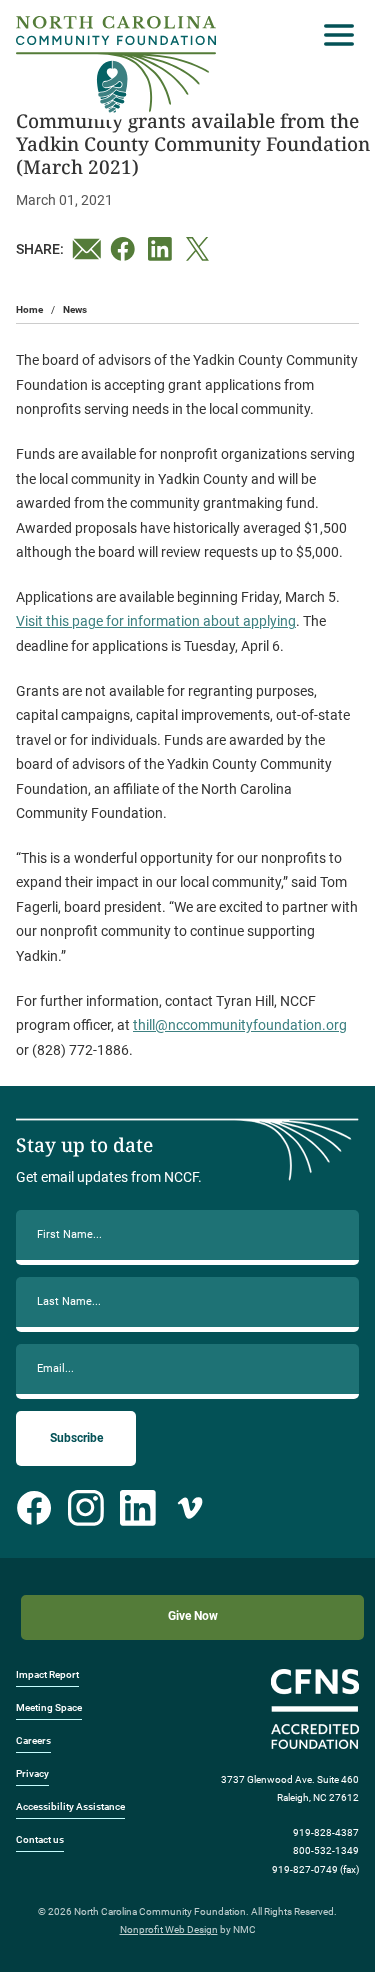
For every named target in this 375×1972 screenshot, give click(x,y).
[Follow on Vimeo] (190, 1508)
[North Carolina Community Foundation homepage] (116, 64)
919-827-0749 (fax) (315, 1869)
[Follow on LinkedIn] (138, 1508)
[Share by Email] (87, 249)
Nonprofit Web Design (169, 1929)
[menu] (334, 35)
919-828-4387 (326, 1832)
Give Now (193, 1616)
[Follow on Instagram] (86, 1508)
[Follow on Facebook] (34, 1508)
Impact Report (47, 1674)
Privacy (32, 1773)
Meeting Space (49, 1707)
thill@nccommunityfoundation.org (240, 1025)
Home (29, 309)
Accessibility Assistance (70, 1806)
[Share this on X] (201, 249)
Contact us (40, 1839)
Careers (33, 1740)
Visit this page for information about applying (156, 621)
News (75, 309)
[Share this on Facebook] (125, 249)
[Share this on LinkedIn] (163, 249)
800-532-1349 (326, 1850)
